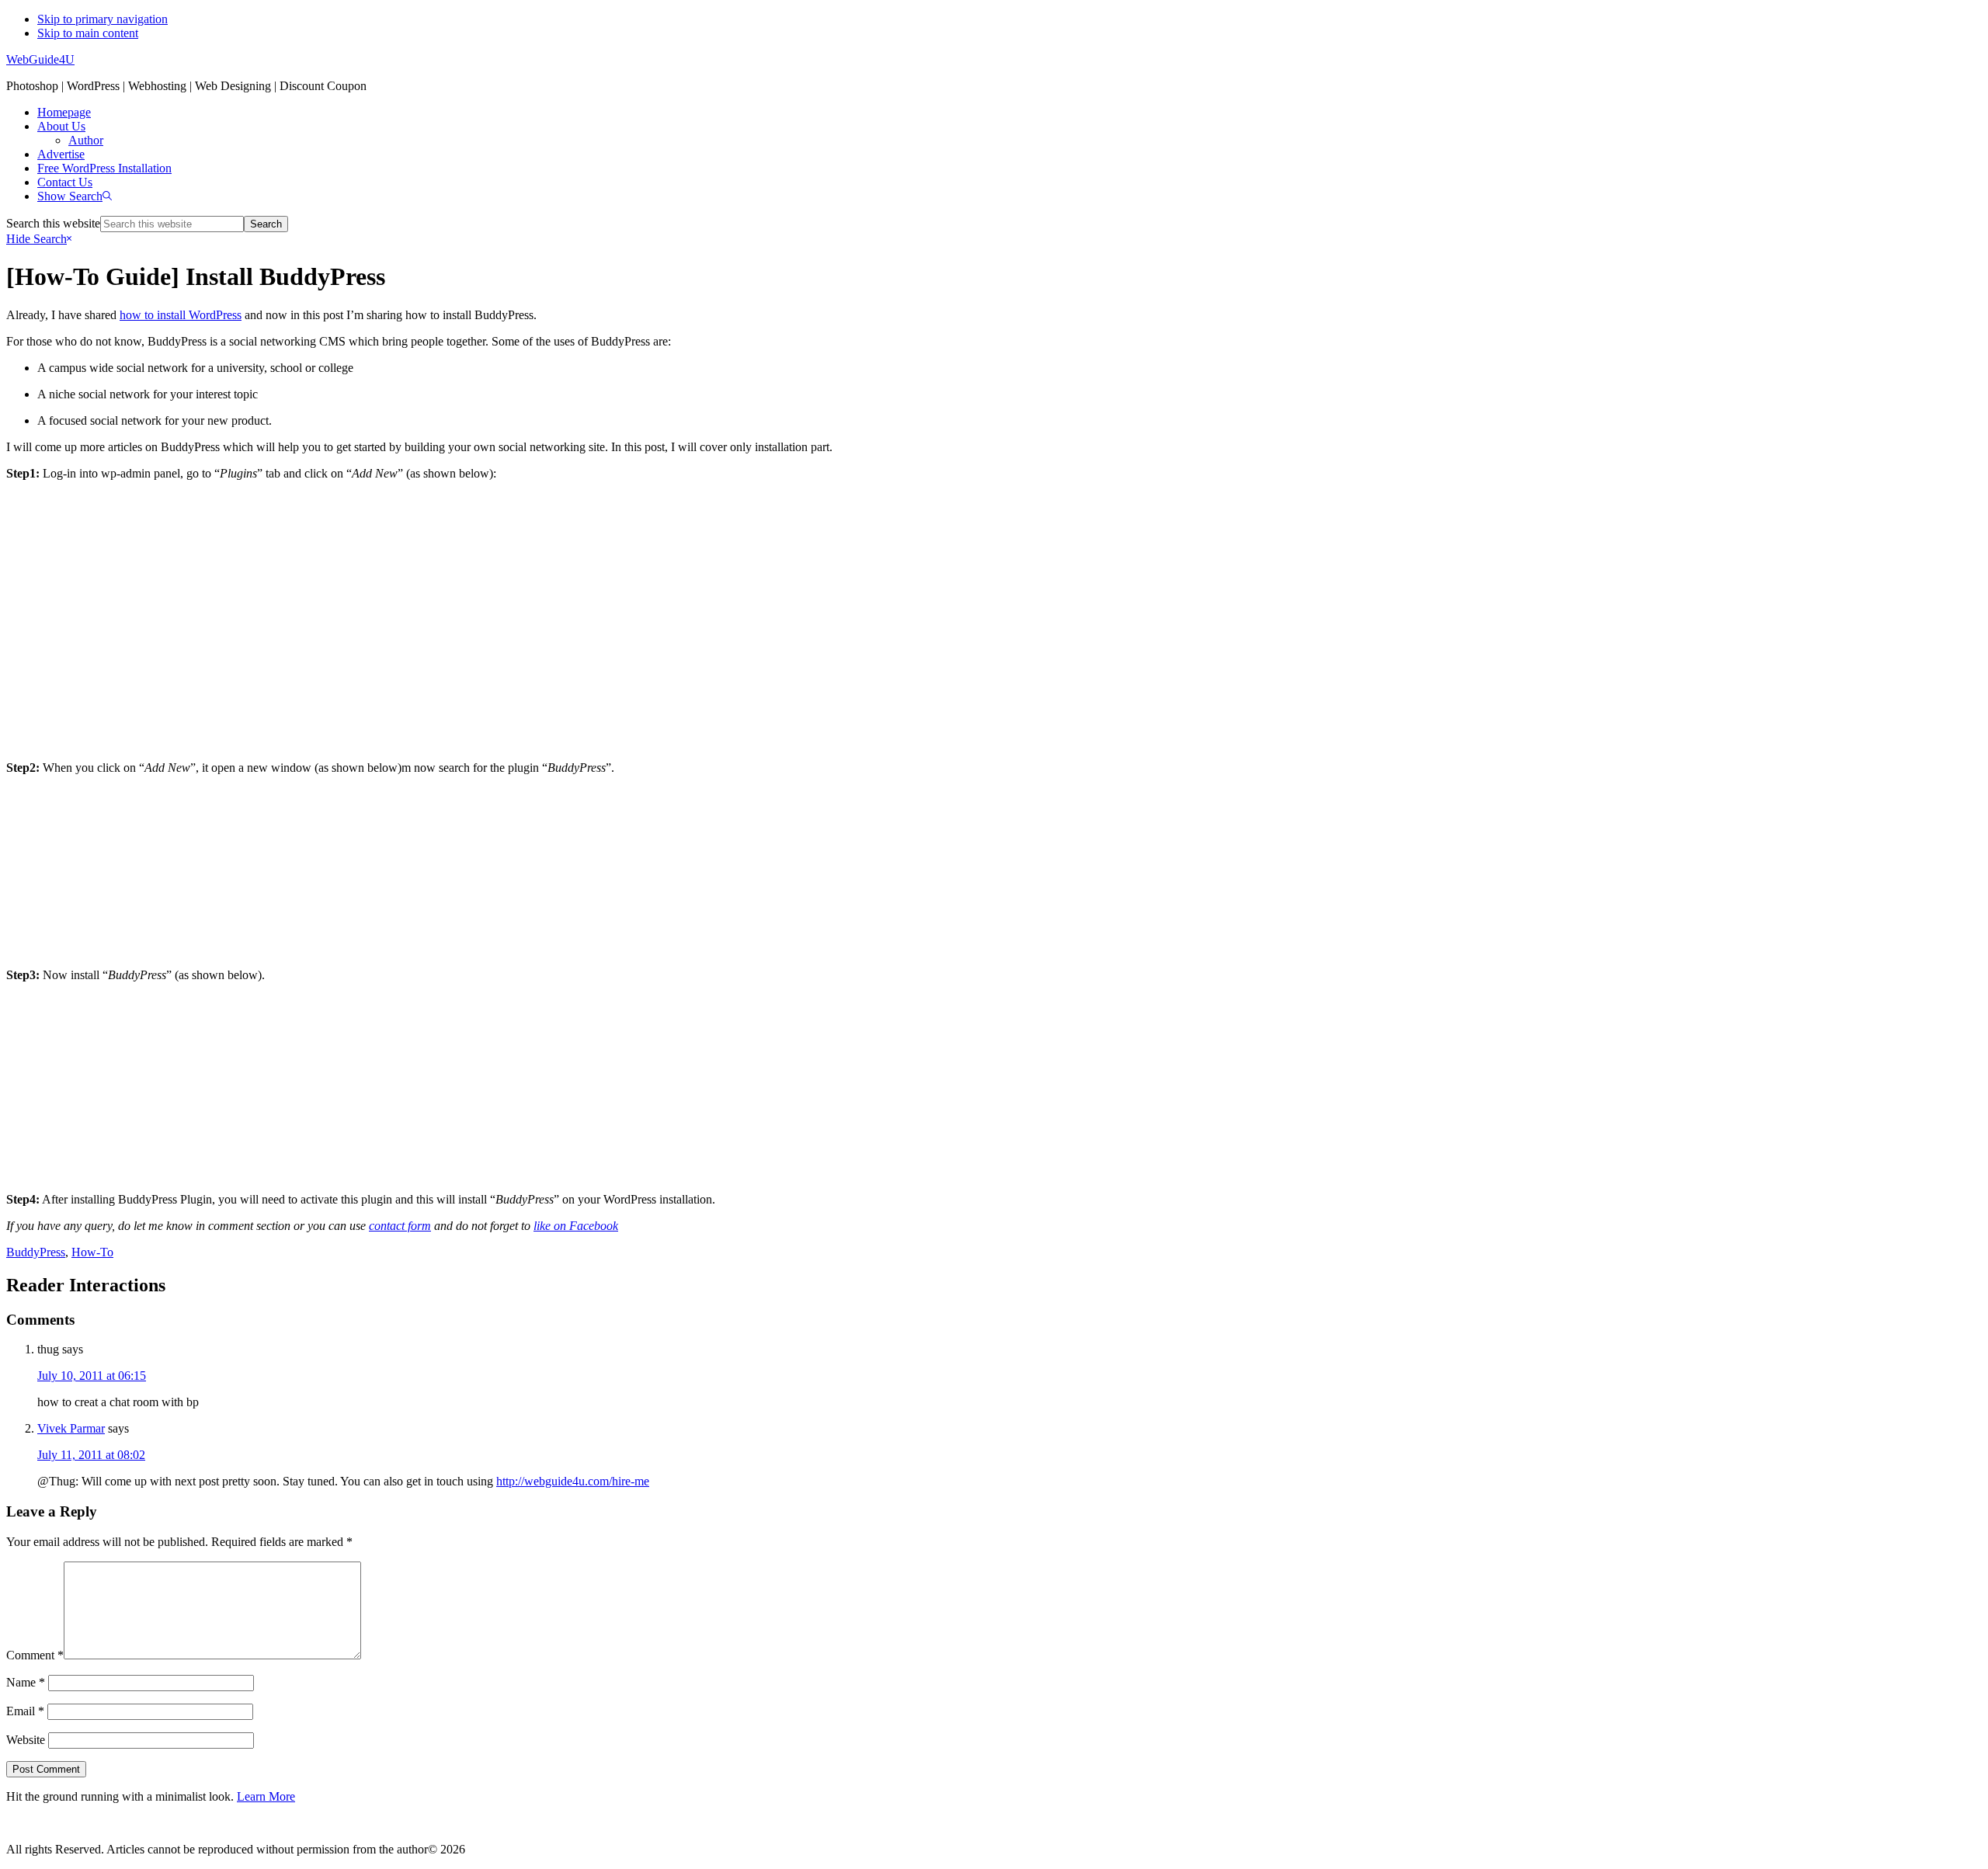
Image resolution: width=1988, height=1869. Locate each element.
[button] (75, 196)
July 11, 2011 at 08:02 (91, 1455)
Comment (35, 1655)
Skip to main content (88, 33)
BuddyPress (36, 1252)
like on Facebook (576, 1226)
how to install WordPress (181, 315)
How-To (92, 1252)
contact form (400, 1226)
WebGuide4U (40, 59)
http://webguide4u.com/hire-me (573, 1481)
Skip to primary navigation (103, 19)
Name (26, 1682)
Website (26, 1740)
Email (25, 1711)
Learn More (266, 1796)
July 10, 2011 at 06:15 (92, 1376)
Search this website (53, 223)
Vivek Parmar (71, 1428)
